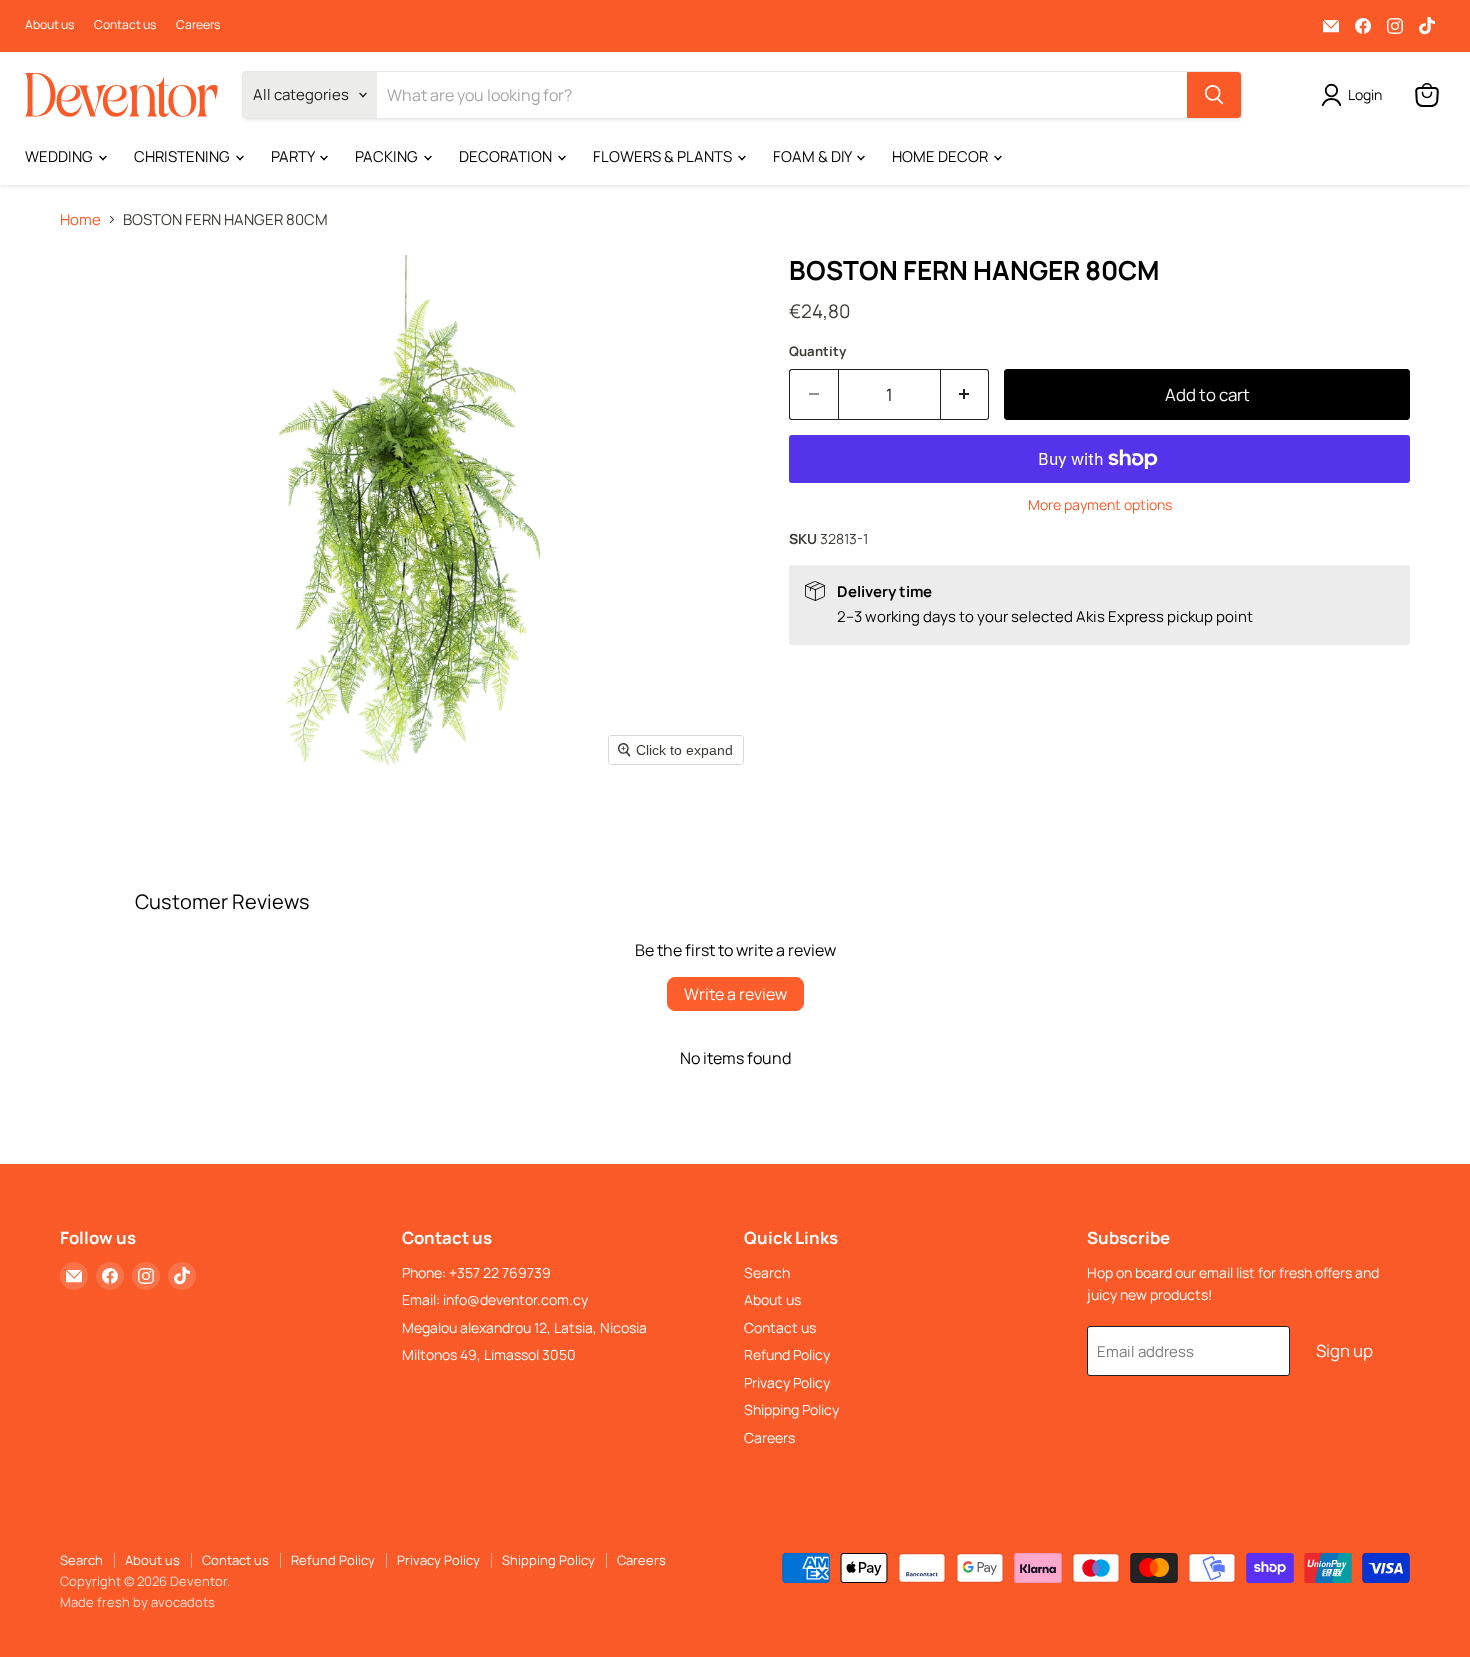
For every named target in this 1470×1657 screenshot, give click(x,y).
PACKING (388, 156)
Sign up (1344, 1350)
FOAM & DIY (813, 156)
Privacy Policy (787, 1382)
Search (767, 1272)
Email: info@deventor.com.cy (495, 1299)
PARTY (294, 156)
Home (80, 219)
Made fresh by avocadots (137, 1602)
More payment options (1100, 505)
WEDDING (60, 156)
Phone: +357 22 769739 (476, 1272)
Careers (198, 25)
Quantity (817, 351)
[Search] (1214, 95)
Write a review (735, 994)
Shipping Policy (791, 1409)
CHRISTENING (183, 156)
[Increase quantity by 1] (965, 394)
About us (49, 25)
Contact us (125, 25)
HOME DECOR (941, 156)
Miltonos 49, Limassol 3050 (489, 1354)
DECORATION (507, 156)
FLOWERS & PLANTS (664, 156)
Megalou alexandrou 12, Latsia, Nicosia (524, 1327)
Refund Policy (787, 1354)
